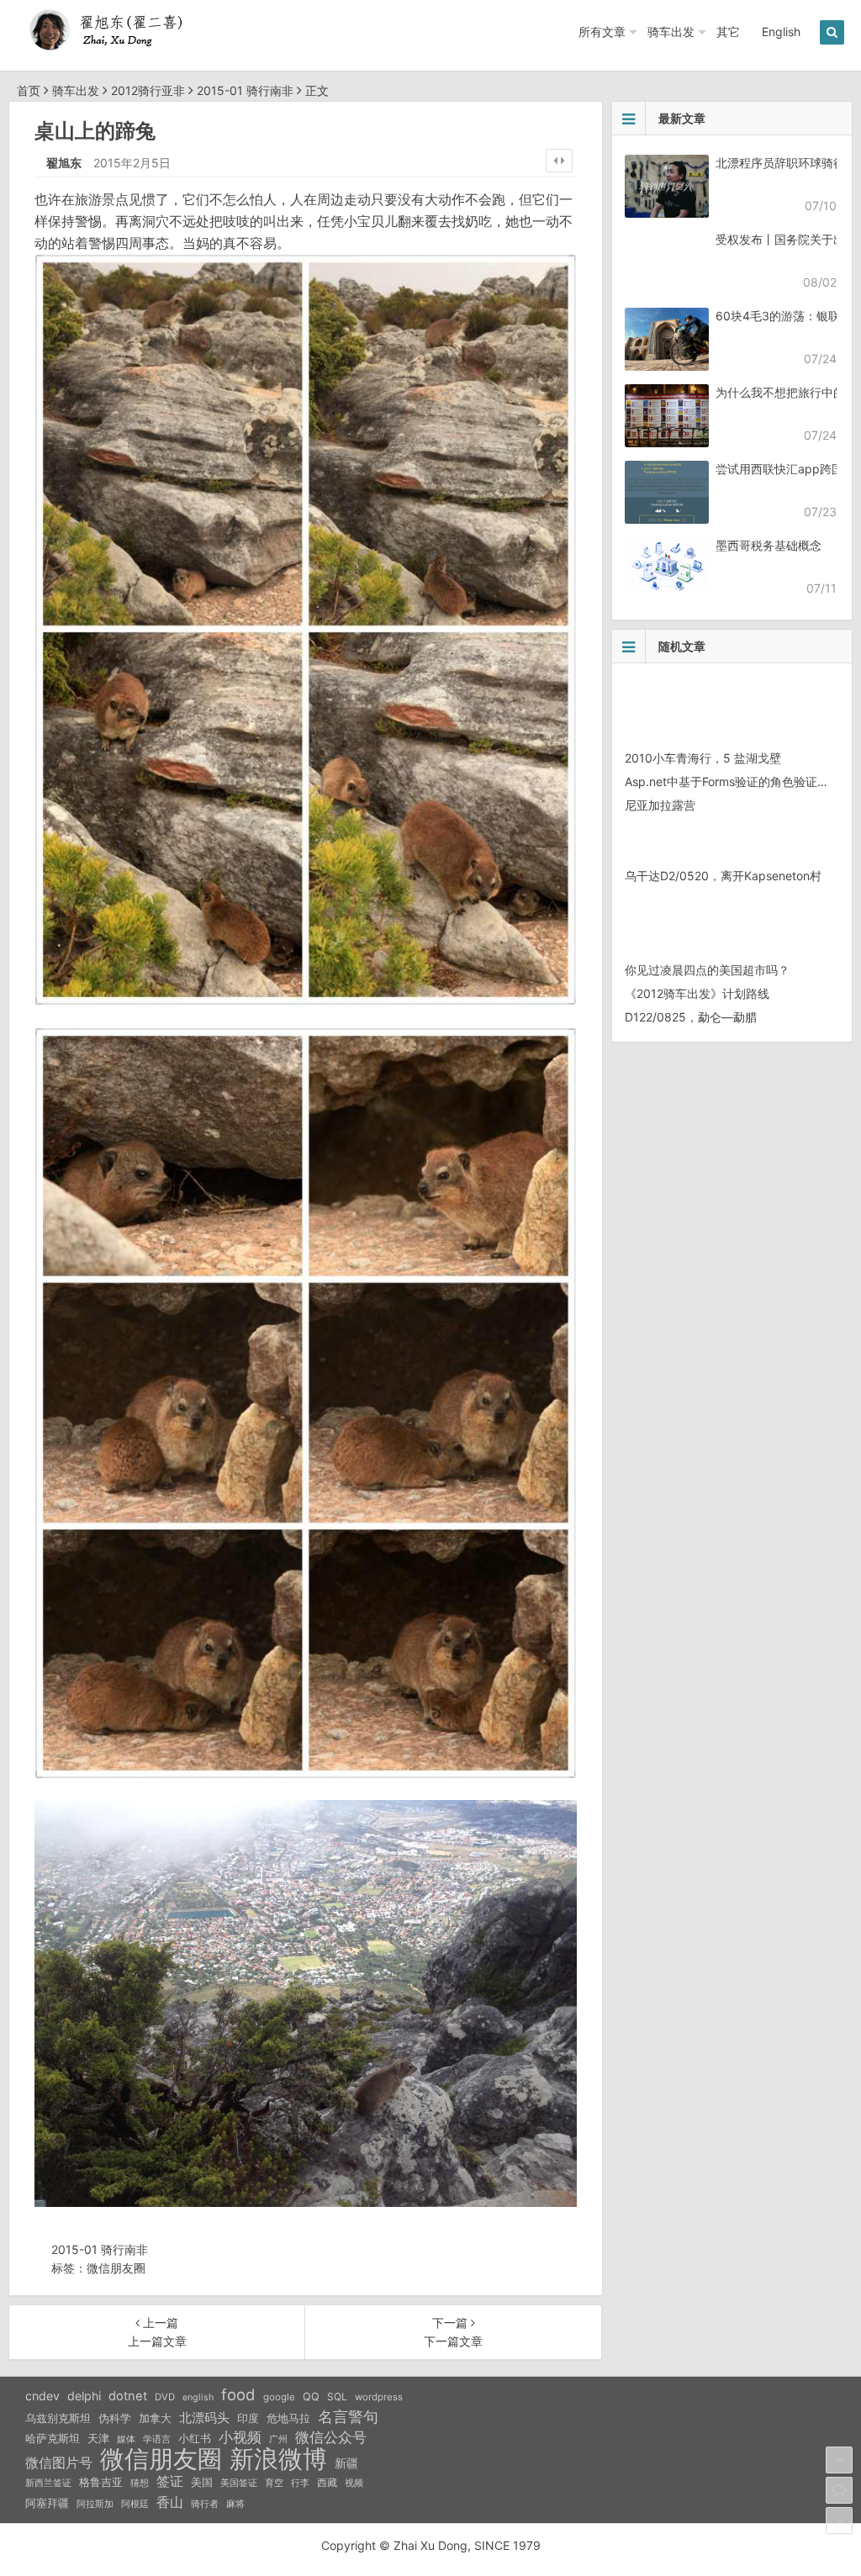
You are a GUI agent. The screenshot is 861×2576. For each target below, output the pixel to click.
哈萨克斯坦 (53, 2439)
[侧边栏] (559, 161)
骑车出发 (671, 32)
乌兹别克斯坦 (58, 2418)
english (198, 2397)
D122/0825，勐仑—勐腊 (691, 1017)
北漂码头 (204, 2418)
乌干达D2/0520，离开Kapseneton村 (723, 876)
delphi (84, 2396)
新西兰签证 (48, 2483)
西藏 (327, 2482)
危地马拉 (288, 2418)
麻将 (235, 2504)
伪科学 (115, 2418)
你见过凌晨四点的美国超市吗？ (707, 970)
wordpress (379, 2397)
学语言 (157, 2439)
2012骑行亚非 (148, 90)
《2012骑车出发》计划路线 (697, 993)
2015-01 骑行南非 (245, 90)
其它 (728, 32)
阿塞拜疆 (47, 2503)
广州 (278, 2439)
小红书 (195, 2438)
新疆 (346, 2463)
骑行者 (205, 2504)
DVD (165, 2397)
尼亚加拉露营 (660, 805)
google (279, 2397)
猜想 (140, 2483)
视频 (354, 2483)
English (781, 32)
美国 (202, 2482)
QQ (311, 2397)
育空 (274, 2483)
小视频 (240, 2437)
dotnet (128, 2396)
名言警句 (348, 2417)
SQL (337, 2397)
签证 (170, 2481)
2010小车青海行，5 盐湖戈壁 (703, 758)
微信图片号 (59, 2463)
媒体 (126, 2439)
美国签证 (239, 2483)
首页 (29, 90)
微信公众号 (331, 2437)
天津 (98, 2438)
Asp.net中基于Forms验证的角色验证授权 (733, 781)
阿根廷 (135, 2504)
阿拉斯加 (95, 2504)
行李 (300, 2483)
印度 (248, 2418)
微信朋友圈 (116, 2268)
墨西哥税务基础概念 (769, 545)
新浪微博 (278, 2459)
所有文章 (602, 32)
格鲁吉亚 (101, 2482)
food (238, 2394)
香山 (170, 2502)
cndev (42, 2396)
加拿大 (155, 2418)
